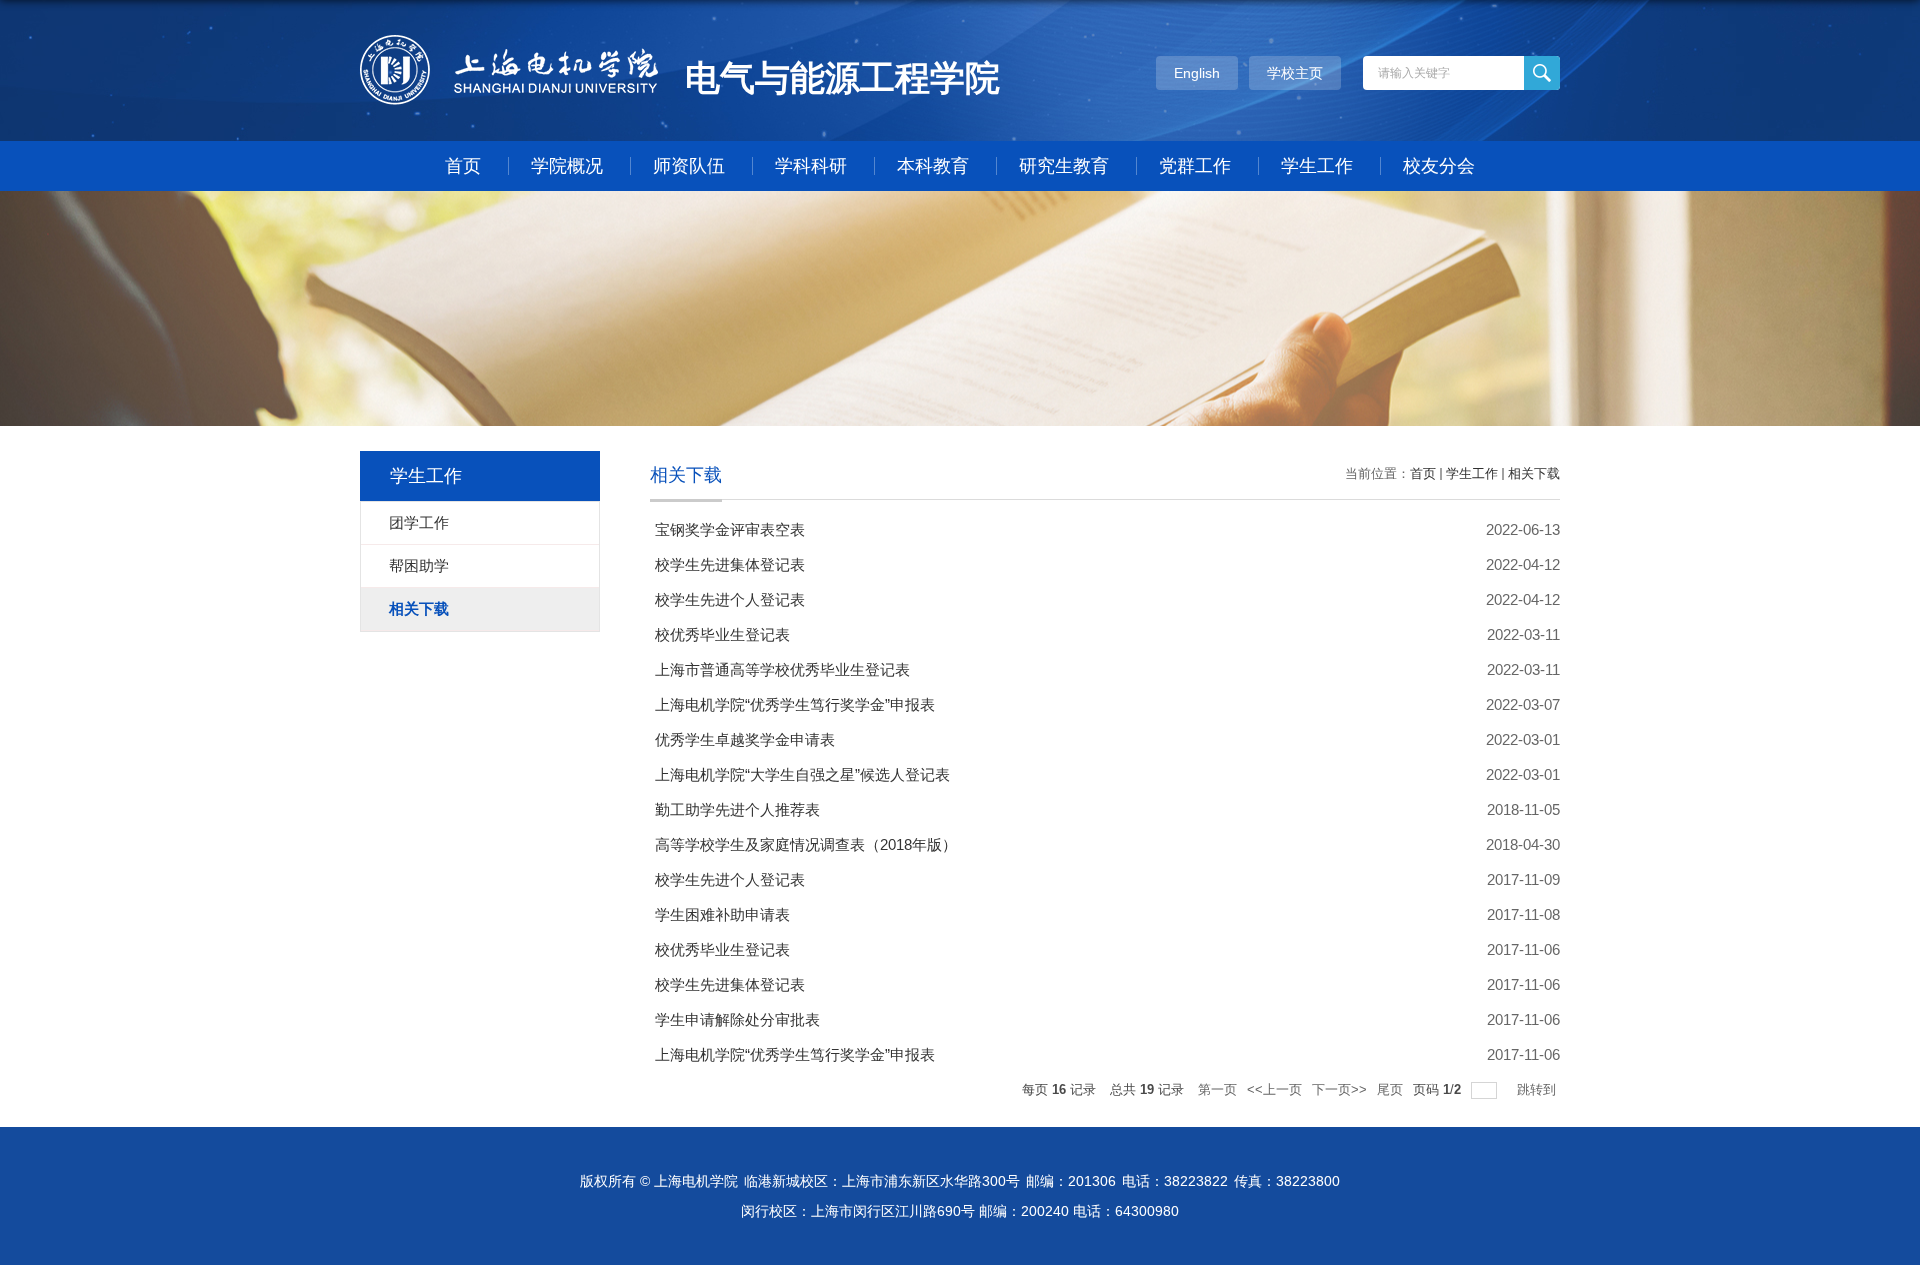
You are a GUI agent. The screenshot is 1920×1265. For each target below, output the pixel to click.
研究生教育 (1064, 166)
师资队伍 (689, 166)
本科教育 (933, 166)
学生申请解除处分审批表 (737, 1019)
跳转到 (1538, 1089)
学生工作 (1317, 166)
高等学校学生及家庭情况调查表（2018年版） (806, 844)
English (1197, 73)
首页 (463, 166)
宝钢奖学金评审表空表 (730, 529)
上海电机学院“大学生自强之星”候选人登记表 (802, 774)
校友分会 (1439, 166)
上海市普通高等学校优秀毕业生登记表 (782, 669)
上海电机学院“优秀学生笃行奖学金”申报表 (795, 704)
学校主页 (1295, 73)
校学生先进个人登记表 (730, 599)
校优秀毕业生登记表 (722, 634)
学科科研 (811, 166)
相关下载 (1534, 473)
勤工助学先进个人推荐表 (737, 809)
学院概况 (567, 166)
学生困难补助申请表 (722, 914)
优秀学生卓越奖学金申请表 (745, 739)
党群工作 (1195, 166)
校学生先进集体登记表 (730, 564)
